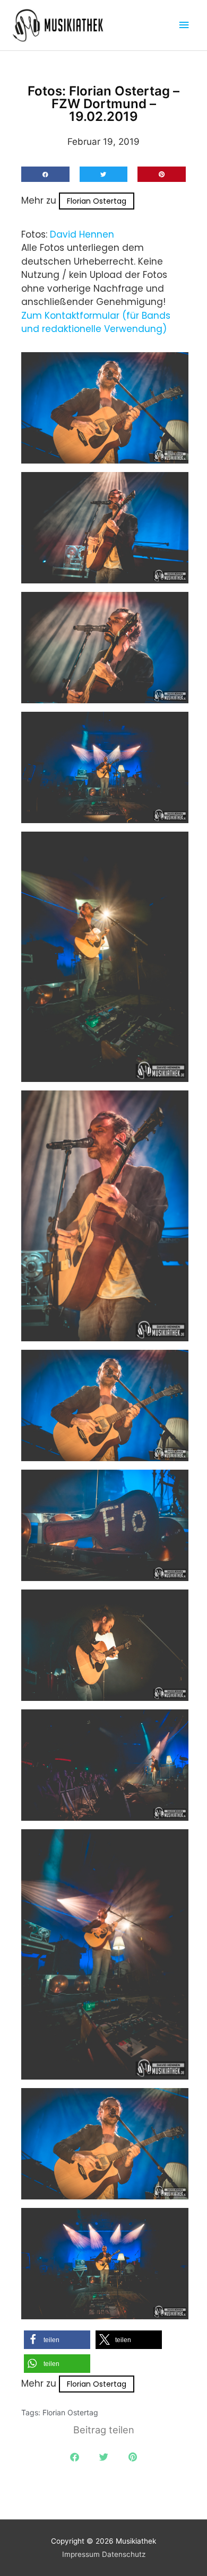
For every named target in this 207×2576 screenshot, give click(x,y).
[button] (45, 174)
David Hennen (82, 234)
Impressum (81, 2554)
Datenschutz (124, 2554)
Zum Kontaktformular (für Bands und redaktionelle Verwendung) (96, 322)
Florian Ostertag (97, 201)
